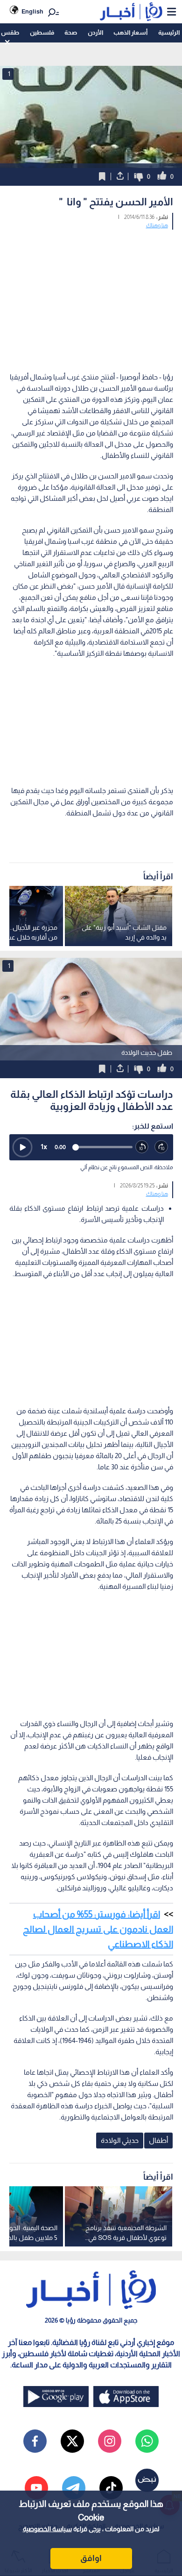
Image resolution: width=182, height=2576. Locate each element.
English (32, 11)
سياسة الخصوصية (47, 2529)
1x (44, 1147)
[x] (72, 2441)
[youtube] (36, 2488)
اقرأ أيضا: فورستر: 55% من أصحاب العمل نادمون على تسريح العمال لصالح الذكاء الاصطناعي (98, 1929)
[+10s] (161, 1147)
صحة (71, 32)
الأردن (95, 32)
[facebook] (35, 2441)
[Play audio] (22, 1147)
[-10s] (142, 1147)
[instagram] (110, 2441)
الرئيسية (169, 32)
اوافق (91, 2558)
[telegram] (74, 2488)
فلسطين (42, 32)
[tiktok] (111, 2488)
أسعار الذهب (130, 32)
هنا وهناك (157, 225)
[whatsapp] (147, 2441)
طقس (10, 32)
